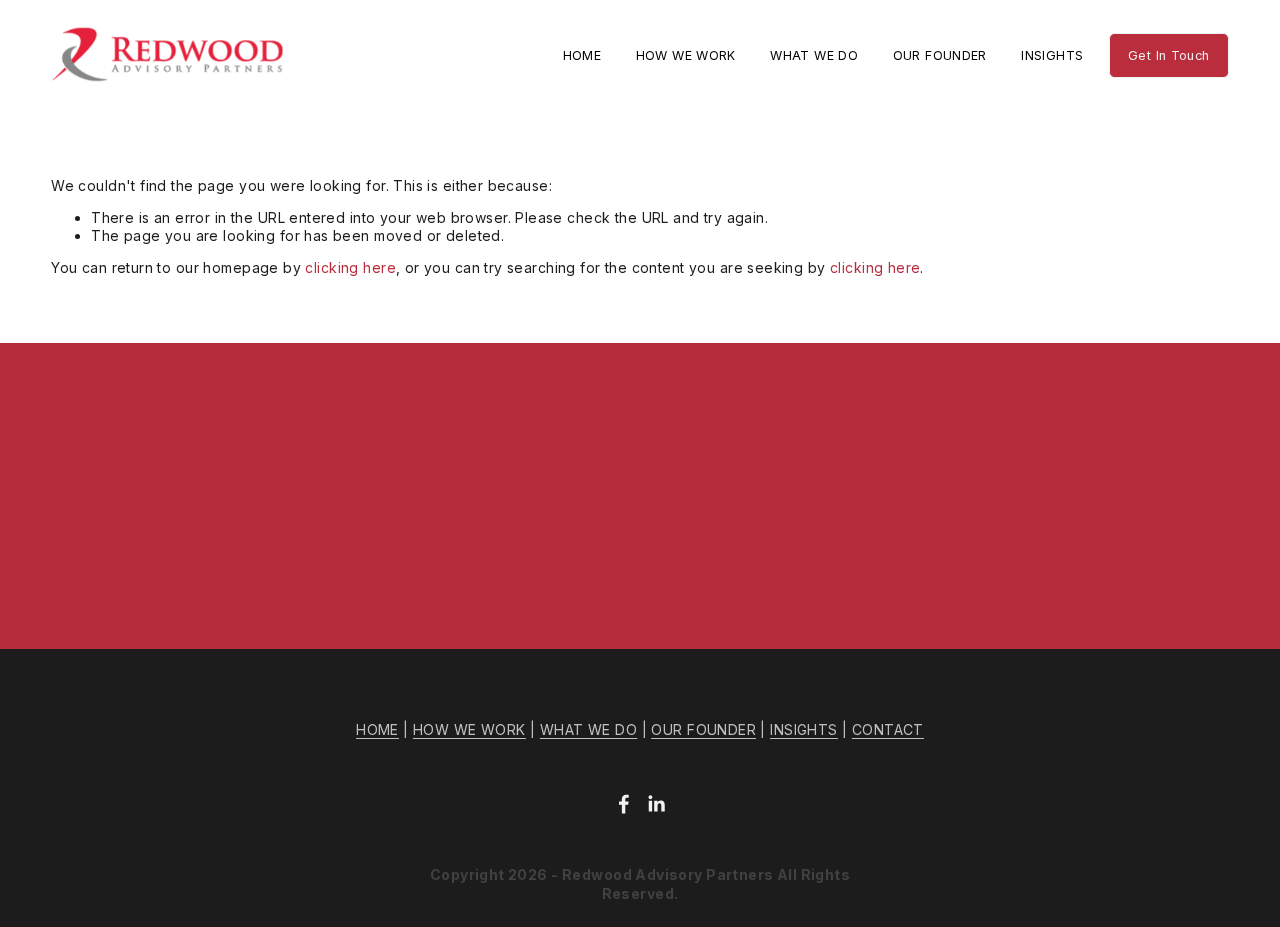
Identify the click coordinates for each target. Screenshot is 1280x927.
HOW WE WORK (686, 55)
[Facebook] (624, 804)
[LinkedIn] (656, 804)
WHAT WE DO (814, 55)
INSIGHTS (1052, 55)
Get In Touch (1169, 55)
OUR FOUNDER (940, 55)
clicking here (350, 267)
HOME (582, 55)
